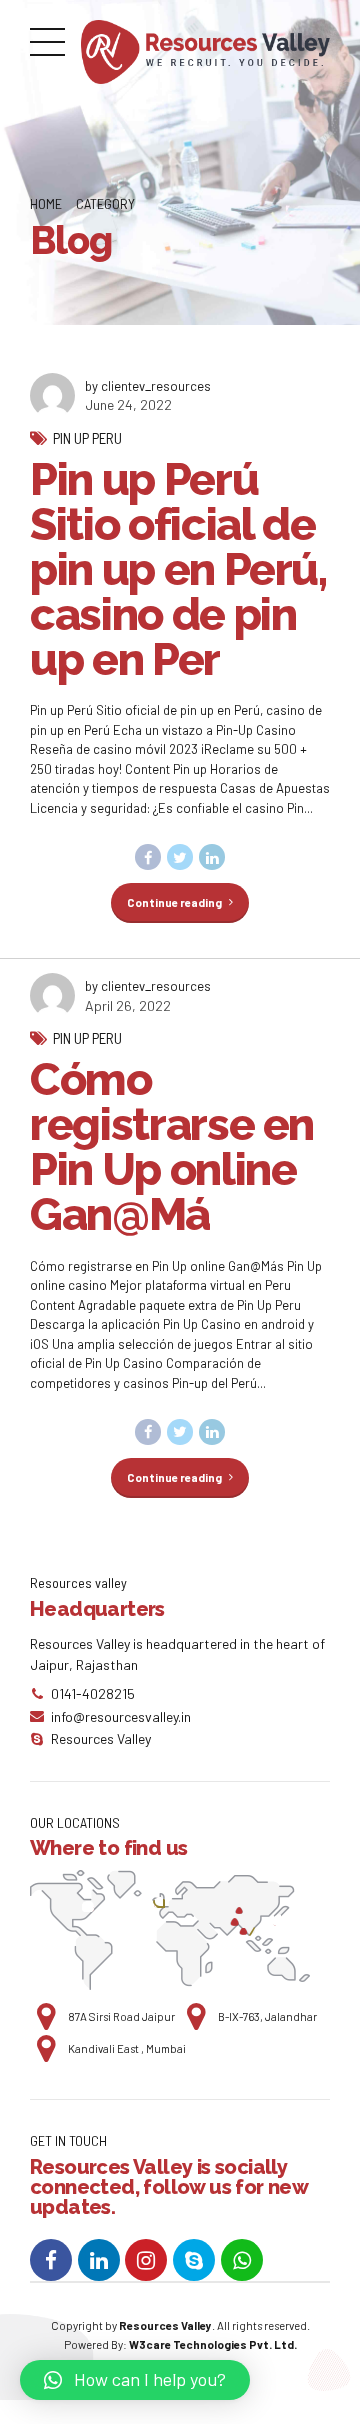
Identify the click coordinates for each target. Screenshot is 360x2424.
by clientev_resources (148, 386)
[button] (135, 2380)
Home (46, 203)
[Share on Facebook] (148, 857)
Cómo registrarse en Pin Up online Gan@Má (172, 1147)
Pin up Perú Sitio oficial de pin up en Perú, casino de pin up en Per (178, 569)
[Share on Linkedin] (212, 857)
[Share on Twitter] (180, 857)
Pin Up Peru (87, 438)
